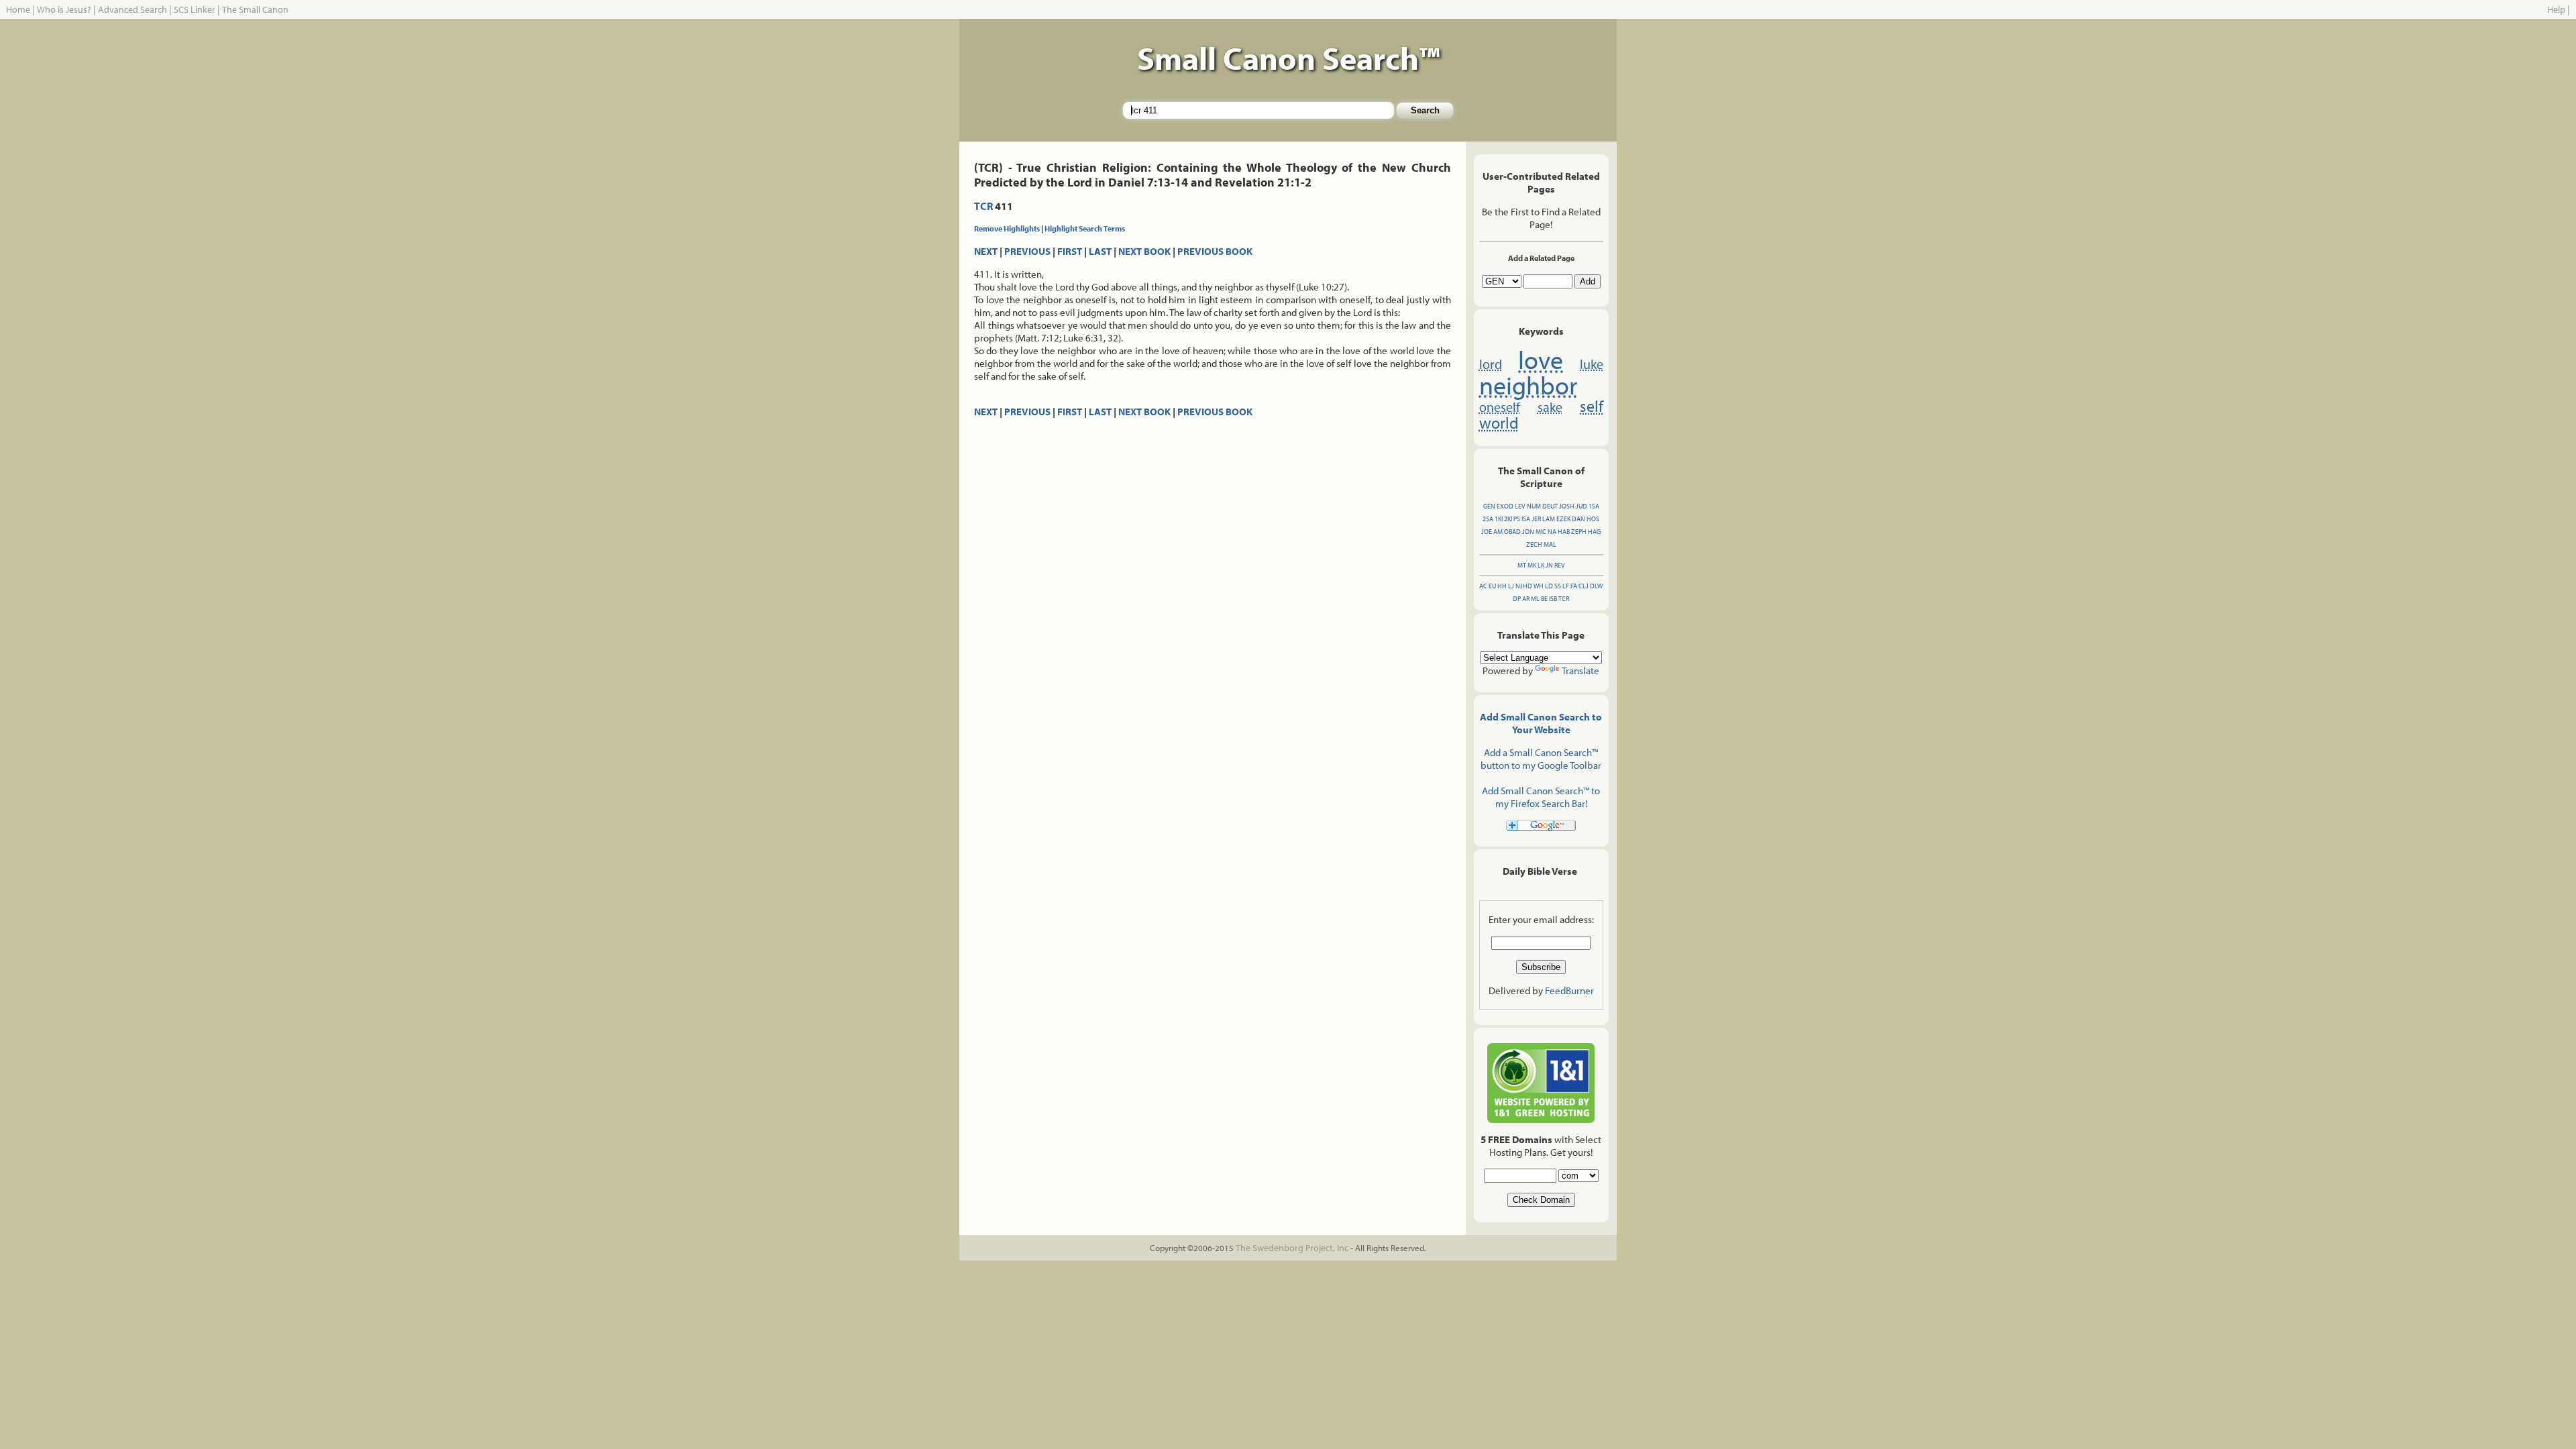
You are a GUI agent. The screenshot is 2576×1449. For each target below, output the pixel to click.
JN (1549, 565)
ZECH (1534, 544)
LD (1549, 586)
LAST (1100, 251)
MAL (1550, 544)
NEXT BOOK (1144, 251)
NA (1552, 532)
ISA (1526, 519)
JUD (1581, 506)
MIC (1541, 532)
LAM (1549, 519)
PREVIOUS (1027, 251)
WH (1539, 586)
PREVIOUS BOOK (1215, 251)
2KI (1508, 519)
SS (1558, 586)
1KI (1499, 519)
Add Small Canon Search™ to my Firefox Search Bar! (1541, 797)
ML (1535, 599)
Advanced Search (132, 9)
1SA (1594, 506)
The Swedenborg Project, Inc (1292, 1248)
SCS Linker (195, 9)
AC (1483, 586)
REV (1560, 565)
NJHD (1524, 586)
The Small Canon (255, 9)
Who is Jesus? (64, 9)
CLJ (1584, 586)
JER (1536, 519)
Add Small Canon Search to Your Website (1541, 723)
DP (1517, 599)
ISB (1553, 599)
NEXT (986, 251)
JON (1528, 532)
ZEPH (1579, 532)
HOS (1593, 519)
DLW (1596, 586)
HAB (1564, 532)
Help (2556, 9)
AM (1498, 532)
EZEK (1563, 519)
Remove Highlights (1007, 228)
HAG (1594, 532)
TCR (983, 206)
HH (1502, 586)
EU (1492, 586)
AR (1526, 599)
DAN (1578, 519)
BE (1544, 599)
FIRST (1070, 251)
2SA (1488, 519)
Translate (1580, 670)
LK (1541, 565)
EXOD (1505, 506)
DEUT (1550, 506)
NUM (1534, 506)
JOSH (1567, 506)
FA (1574, 586)
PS (1517, 519)
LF (1566, 586)
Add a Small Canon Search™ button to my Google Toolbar (1541, 759)
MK (1532, 565)
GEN (1489, 506)
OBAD (1512, 532)
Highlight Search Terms (1085, 228)
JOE (1487, 532)
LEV (1520, 506)
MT (1522, 565)
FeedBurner (1569, 990)
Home (18, 9)
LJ (1511, 586)
